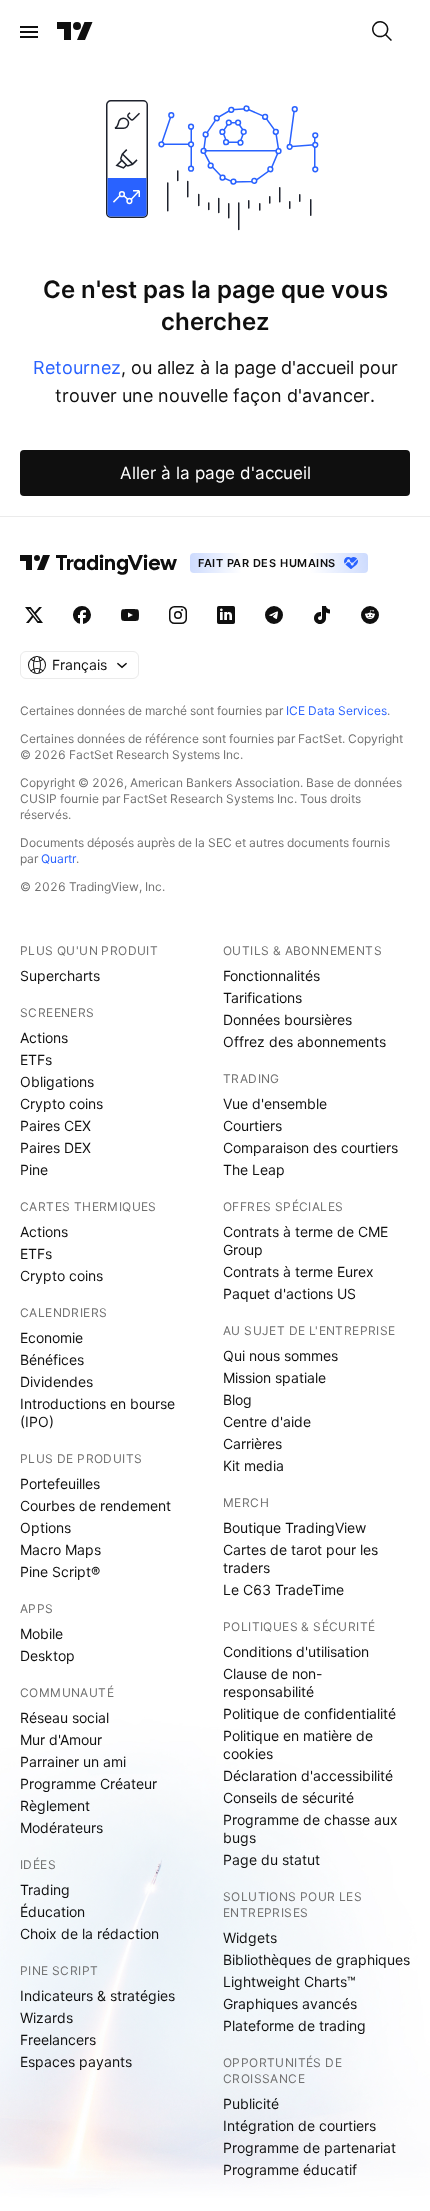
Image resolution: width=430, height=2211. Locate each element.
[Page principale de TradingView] (75, 32)
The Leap (254, 1169)
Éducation (52, 1911)
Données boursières (287, 1019)
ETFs (36, 1059)
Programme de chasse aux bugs (310, 1828)
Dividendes (56, 1381)
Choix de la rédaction (89, 1933)
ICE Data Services (336, 710)
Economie (51, 1337)
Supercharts (60, 975)
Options (45, 1527)
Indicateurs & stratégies (97, 1995)
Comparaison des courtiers (310, 1147)
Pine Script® (60, 1571)
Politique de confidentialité (309, 1713)
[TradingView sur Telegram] (274, 615)
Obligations (57, 1081)
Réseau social (64, 1717)
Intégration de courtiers (299, 2125)
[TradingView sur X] (34, 615)
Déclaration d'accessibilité (308, 1775)
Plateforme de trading (294, 2025)
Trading (45, 1889)
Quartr (58, 858)
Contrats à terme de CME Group (305, 1240)
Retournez (77, 367)
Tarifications (262, 997)
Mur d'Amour (61, 1739)
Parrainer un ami (73, 1761)
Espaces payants (76, 2061)
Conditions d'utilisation (296, 1651)
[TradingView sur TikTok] (322, 615)
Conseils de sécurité (288, 1797)
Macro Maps (60, 1549)
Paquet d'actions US (289, 1293)
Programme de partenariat (309, 2147)
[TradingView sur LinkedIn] (226, 615)
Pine (34, 1169)
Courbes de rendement (95, 1505)
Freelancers (58, 2039)
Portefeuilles (60, 1483)
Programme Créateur (88, 1783)
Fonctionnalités (271, 975)
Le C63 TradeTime (283, 1589)
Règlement (55, 1805)
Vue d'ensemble (275, 1103)
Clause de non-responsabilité (272, 1682)
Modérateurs (61, 1827)
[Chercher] (382, 32)
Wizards (46, 2017)
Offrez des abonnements (304, 1041)
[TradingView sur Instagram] (178, 615)
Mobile (41, 1633)
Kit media (253, 1465)
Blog (237, 1399)
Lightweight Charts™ (289, 1981)
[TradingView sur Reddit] (370, 615)
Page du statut (271, 1859)
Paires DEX (55, 1147)
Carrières (252, 1443)
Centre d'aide (267, 1421)
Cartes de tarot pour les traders (300, 1558)
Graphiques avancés (290, 2003)
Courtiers (252, 1125)
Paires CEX (55, 1125)
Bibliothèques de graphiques (316, 1959)
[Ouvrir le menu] (29, 32)
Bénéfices (52, 1359)
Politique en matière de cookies (298, 1744)
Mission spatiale (274, 1377)
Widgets (250, 1937)
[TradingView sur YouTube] (130, 615)
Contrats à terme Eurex (298, 1271)
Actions (44, 1037)
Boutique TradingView (294, 1527)
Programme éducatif (290, 2169)
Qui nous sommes (280, 1355)
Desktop (47, 1655)
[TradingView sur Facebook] (82, 615)
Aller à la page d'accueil (215, 473)
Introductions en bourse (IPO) (97, 1412)
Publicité (251, 2103)
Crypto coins (61, 1103)
